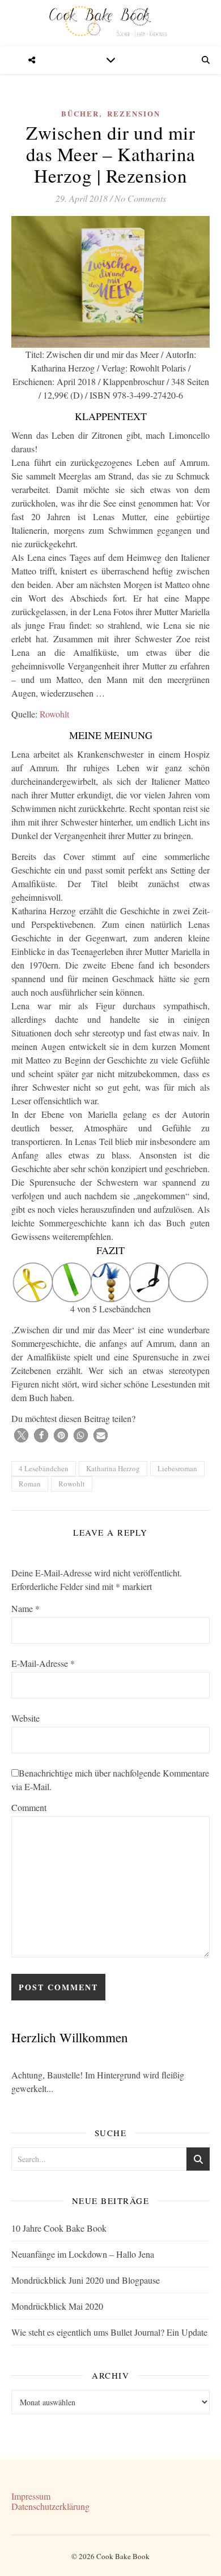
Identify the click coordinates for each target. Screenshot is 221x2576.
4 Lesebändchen (44, 1468)
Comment (29, 1807)
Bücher (80, 113)
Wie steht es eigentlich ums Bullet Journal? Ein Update (109, 2332)
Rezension (134, 113)
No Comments (140, 198)
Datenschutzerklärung (50, 2506)
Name (25, 1608)
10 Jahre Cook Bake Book (59, 2228)
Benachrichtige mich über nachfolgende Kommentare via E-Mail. (110, 1780)
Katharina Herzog (113, 1468)
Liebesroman (177, 1468)
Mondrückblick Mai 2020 (57, 2306)
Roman (30, 1484)
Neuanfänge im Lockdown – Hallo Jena (83, 2254)
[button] (21, 1435)
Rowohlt (54, 714)
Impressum (31, 2496)
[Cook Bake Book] (110, 23)
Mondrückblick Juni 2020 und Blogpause (86, 2280)
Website (25, 1718)
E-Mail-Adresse (43, 1663)
